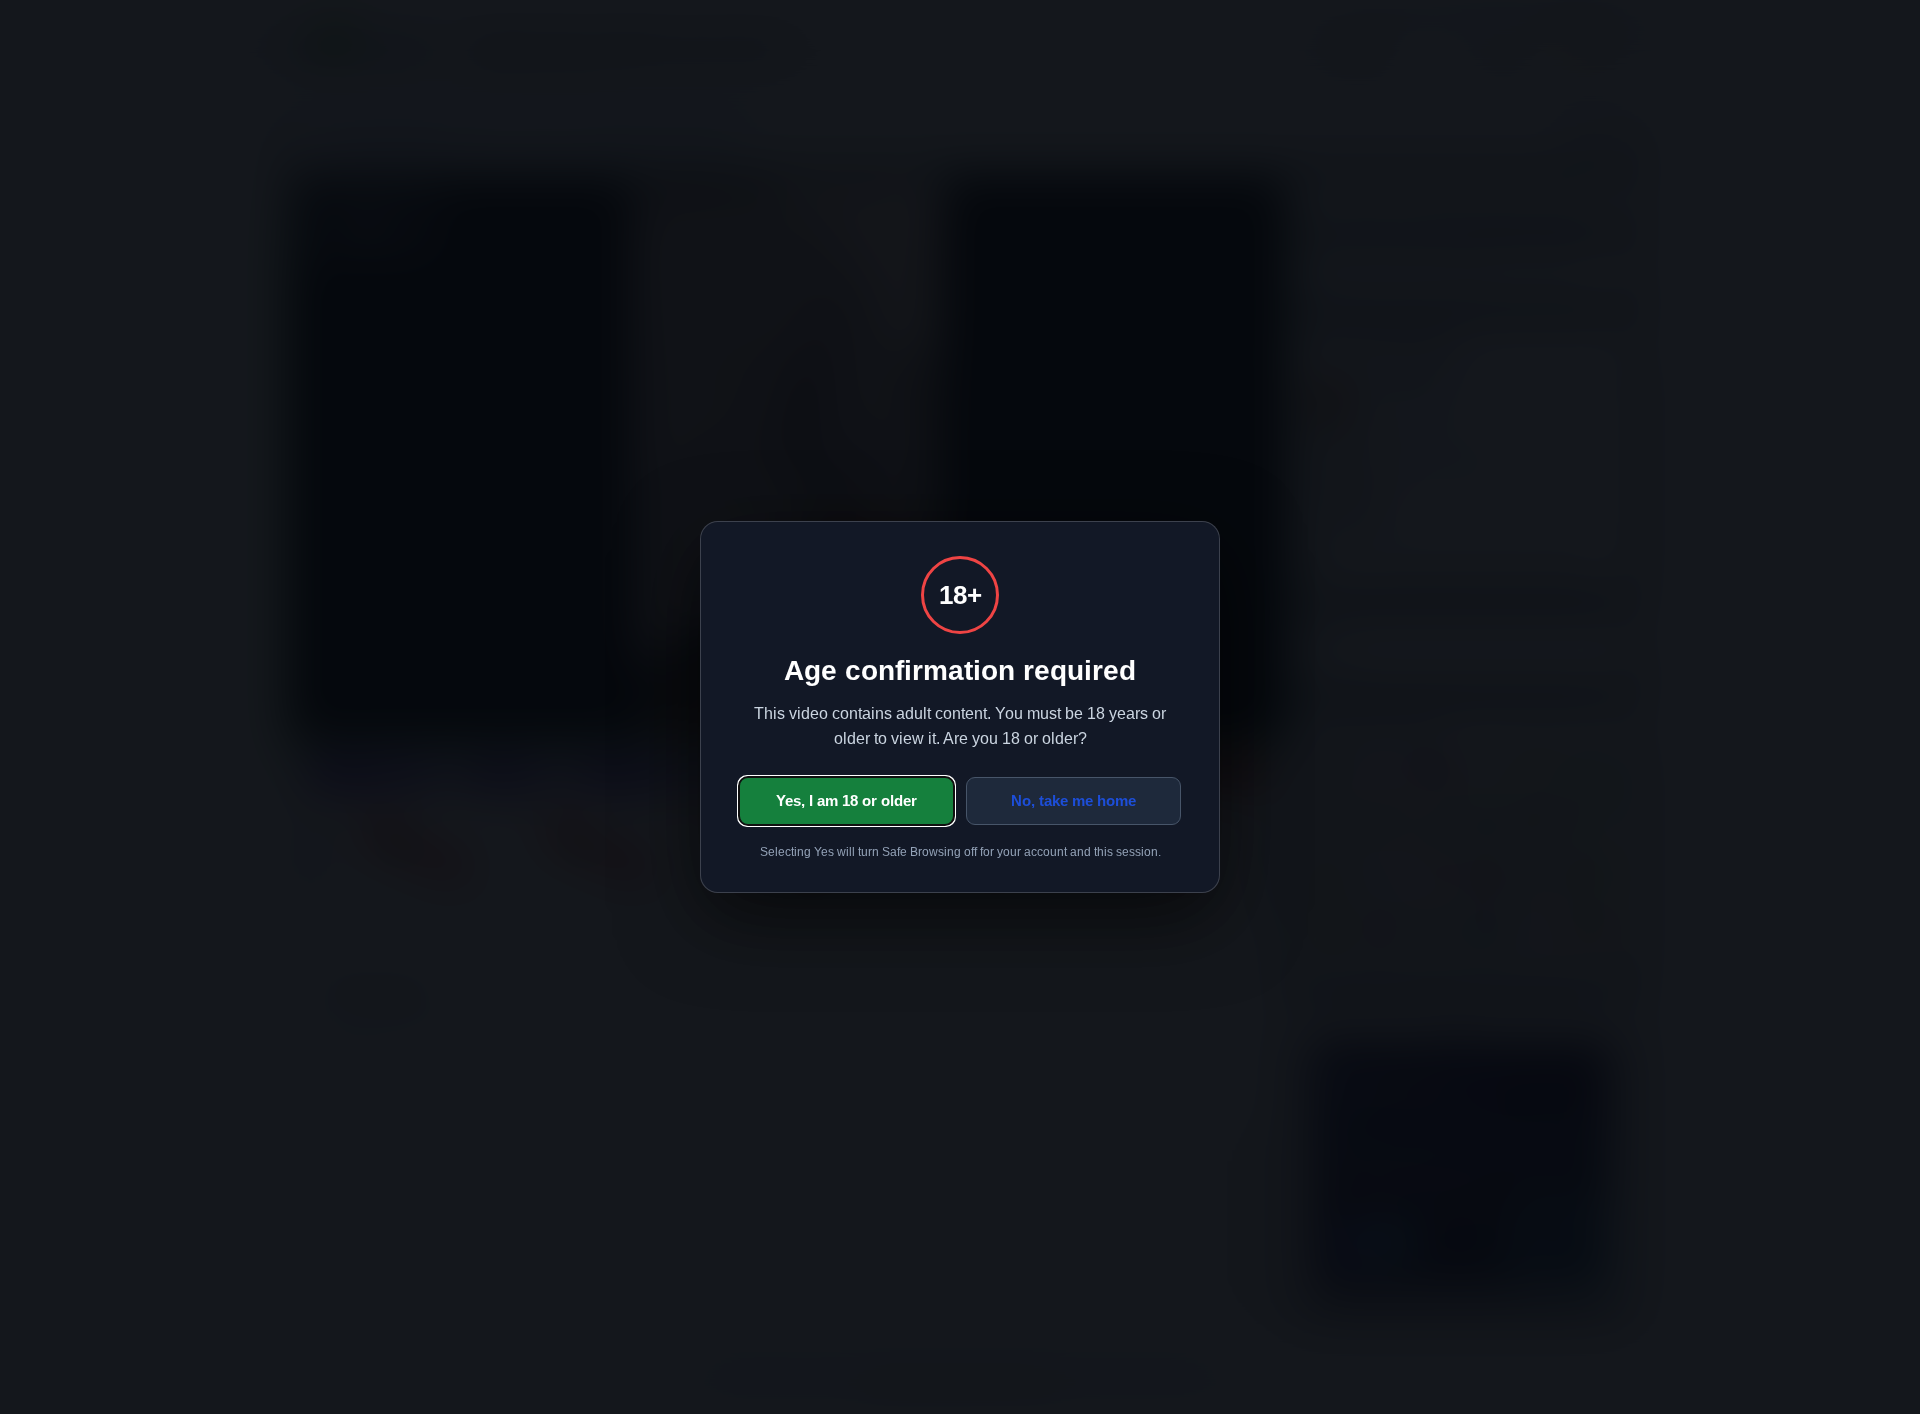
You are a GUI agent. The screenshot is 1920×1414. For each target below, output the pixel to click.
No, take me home (1073, 800)
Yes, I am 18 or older (846, 800)
